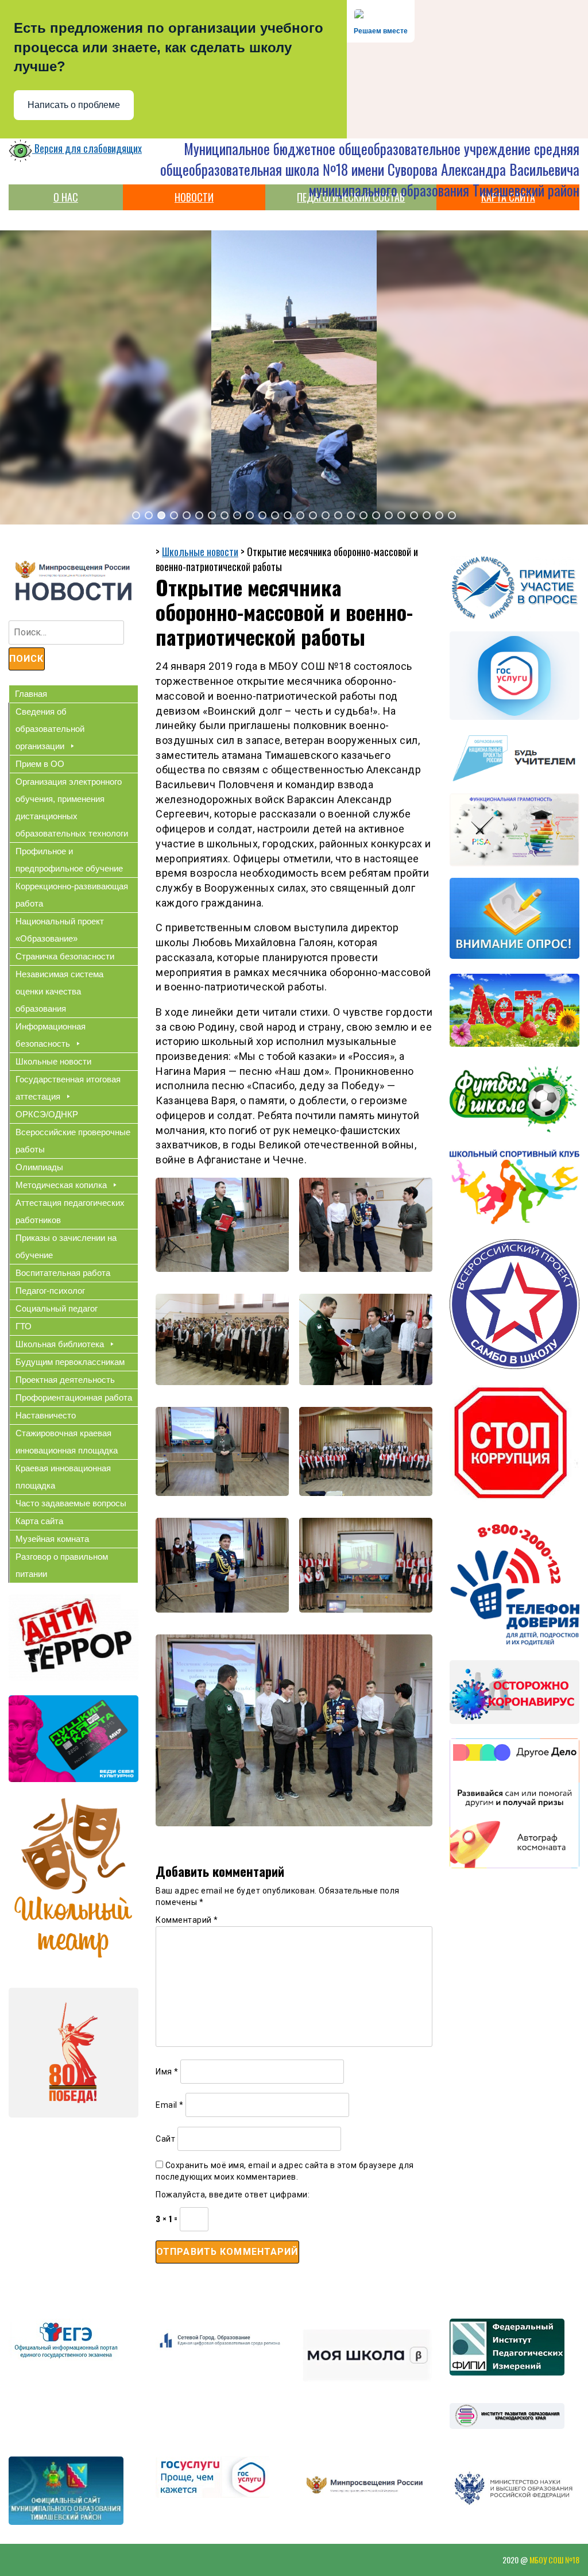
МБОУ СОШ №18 (554, 2560)
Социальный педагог (57, 1308)
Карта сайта (39, 1521)
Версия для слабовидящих (87, 148)
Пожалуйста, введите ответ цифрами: (233, 2195)
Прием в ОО (40, 764)
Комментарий (187, 1920)
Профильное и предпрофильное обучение (69, 860)
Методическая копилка (61, 1185)
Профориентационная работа (74, 1397)
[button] (136, 515)
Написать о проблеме (74, 105)
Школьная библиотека (60, 1344)
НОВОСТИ (194, 197)
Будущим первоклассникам (70, 1362)
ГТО (24, 1326)
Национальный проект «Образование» (60, 930)
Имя (167, 2072)
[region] (294, 377)
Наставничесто (46, 1415)
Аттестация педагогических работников (70, 1211)
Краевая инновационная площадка (63, 1477)
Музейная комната (52, 1539)
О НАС (66, 197)
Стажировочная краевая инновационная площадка (67, 1442)
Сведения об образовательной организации (50, 729)
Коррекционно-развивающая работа (72, 895)
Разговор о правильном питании (62, 1565)
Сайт (165, 2139)
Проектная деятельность (65, 1380)
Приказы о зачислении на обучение (66, 1246)
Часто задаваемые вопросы (71, 1503)
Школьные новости (53, 1061)
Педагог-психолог (50, 1291)
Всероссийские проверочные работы (73, 1141)
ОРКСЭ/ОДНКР (47, 1114)
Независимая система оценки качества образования (59, 991)
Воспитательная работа (63, 1273)
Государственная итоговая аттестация (68, 1088)
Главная (31, 694)
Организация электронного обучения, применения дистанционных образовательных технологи (72, 807)
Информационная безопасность (51, 1035)
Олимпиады (39, 1167)
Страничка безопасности (65, 956)
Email (170, 2105)
